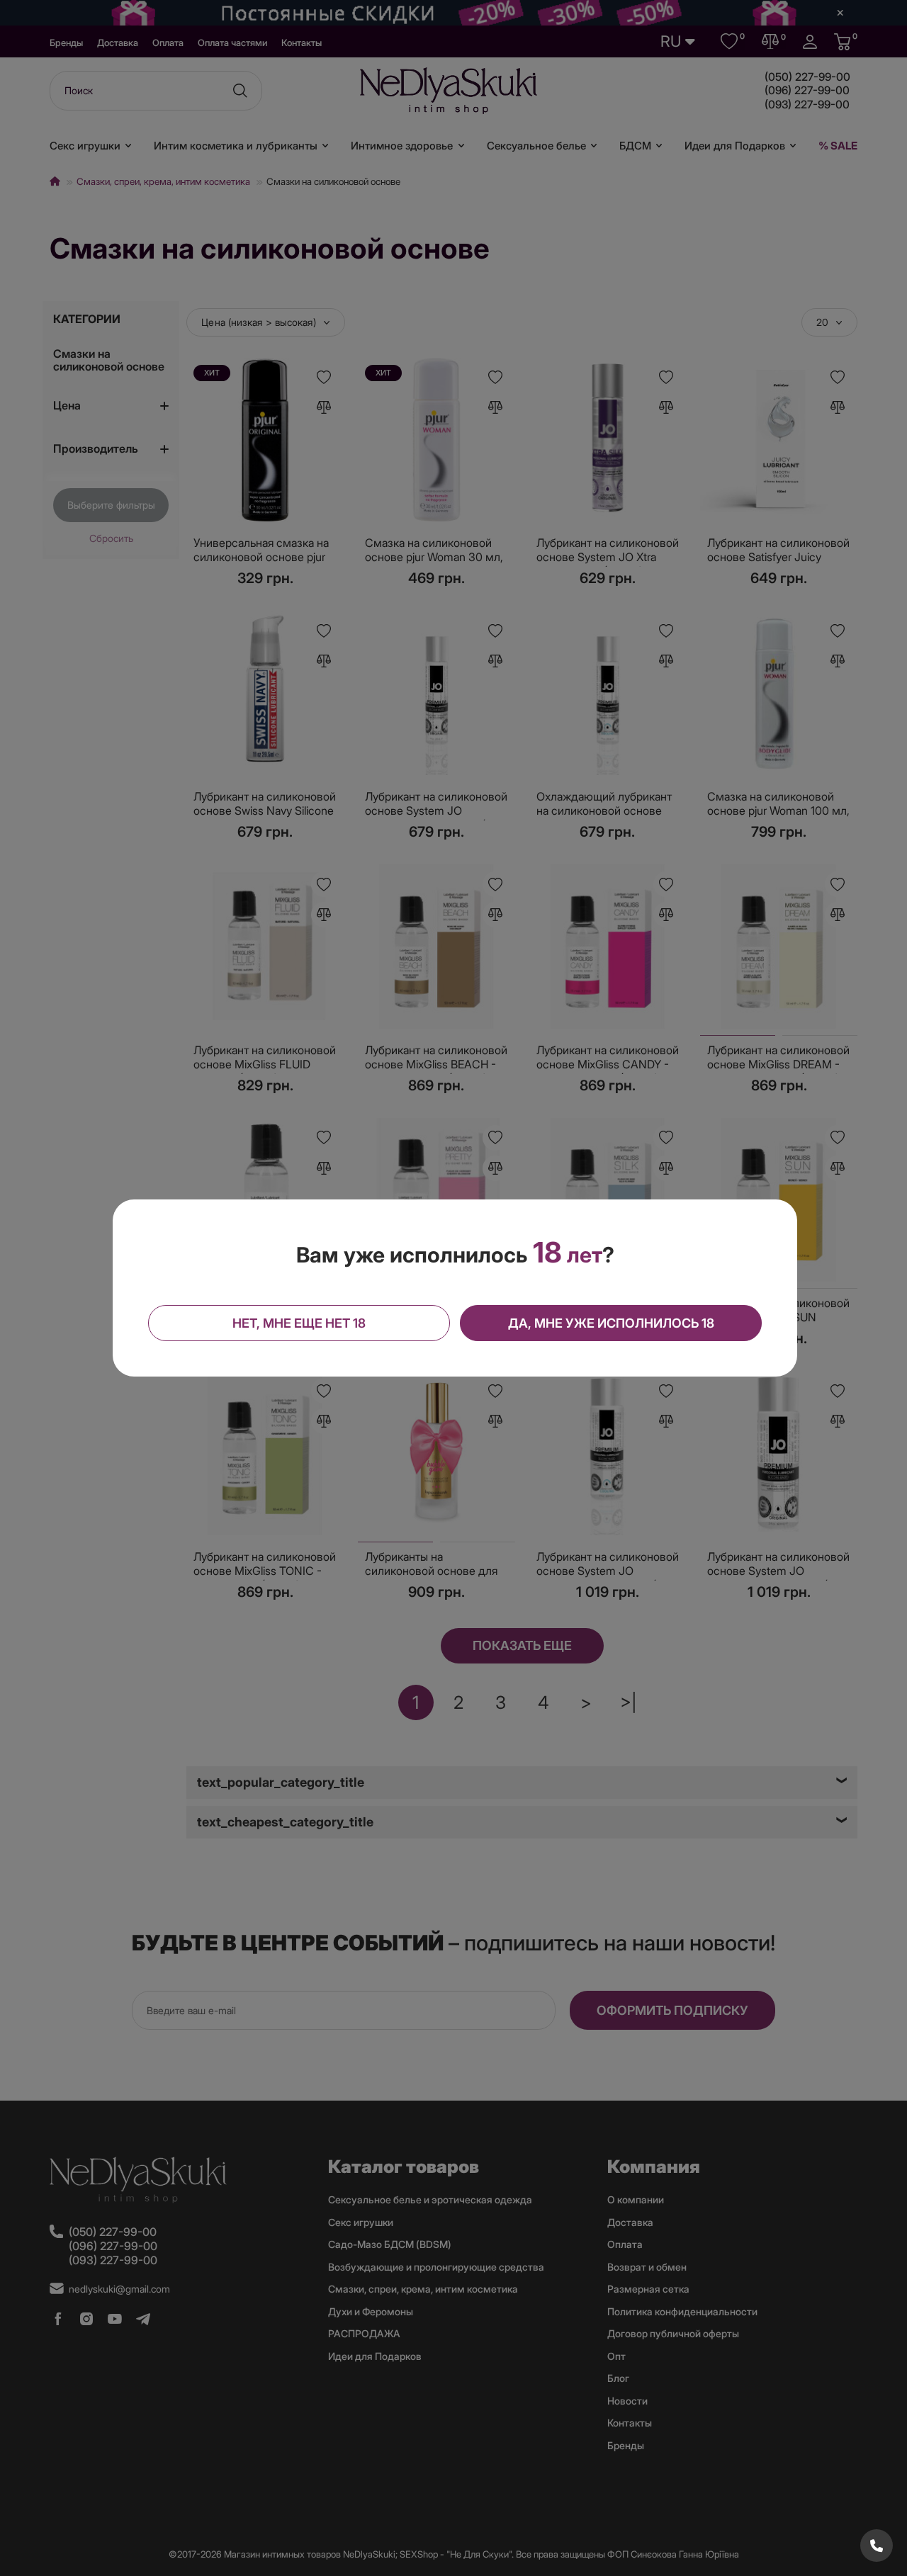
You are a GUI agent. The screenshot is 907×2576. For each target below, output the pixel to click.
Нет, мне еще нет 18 (299, 1323)
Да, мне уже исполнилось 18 (611, 1323)
